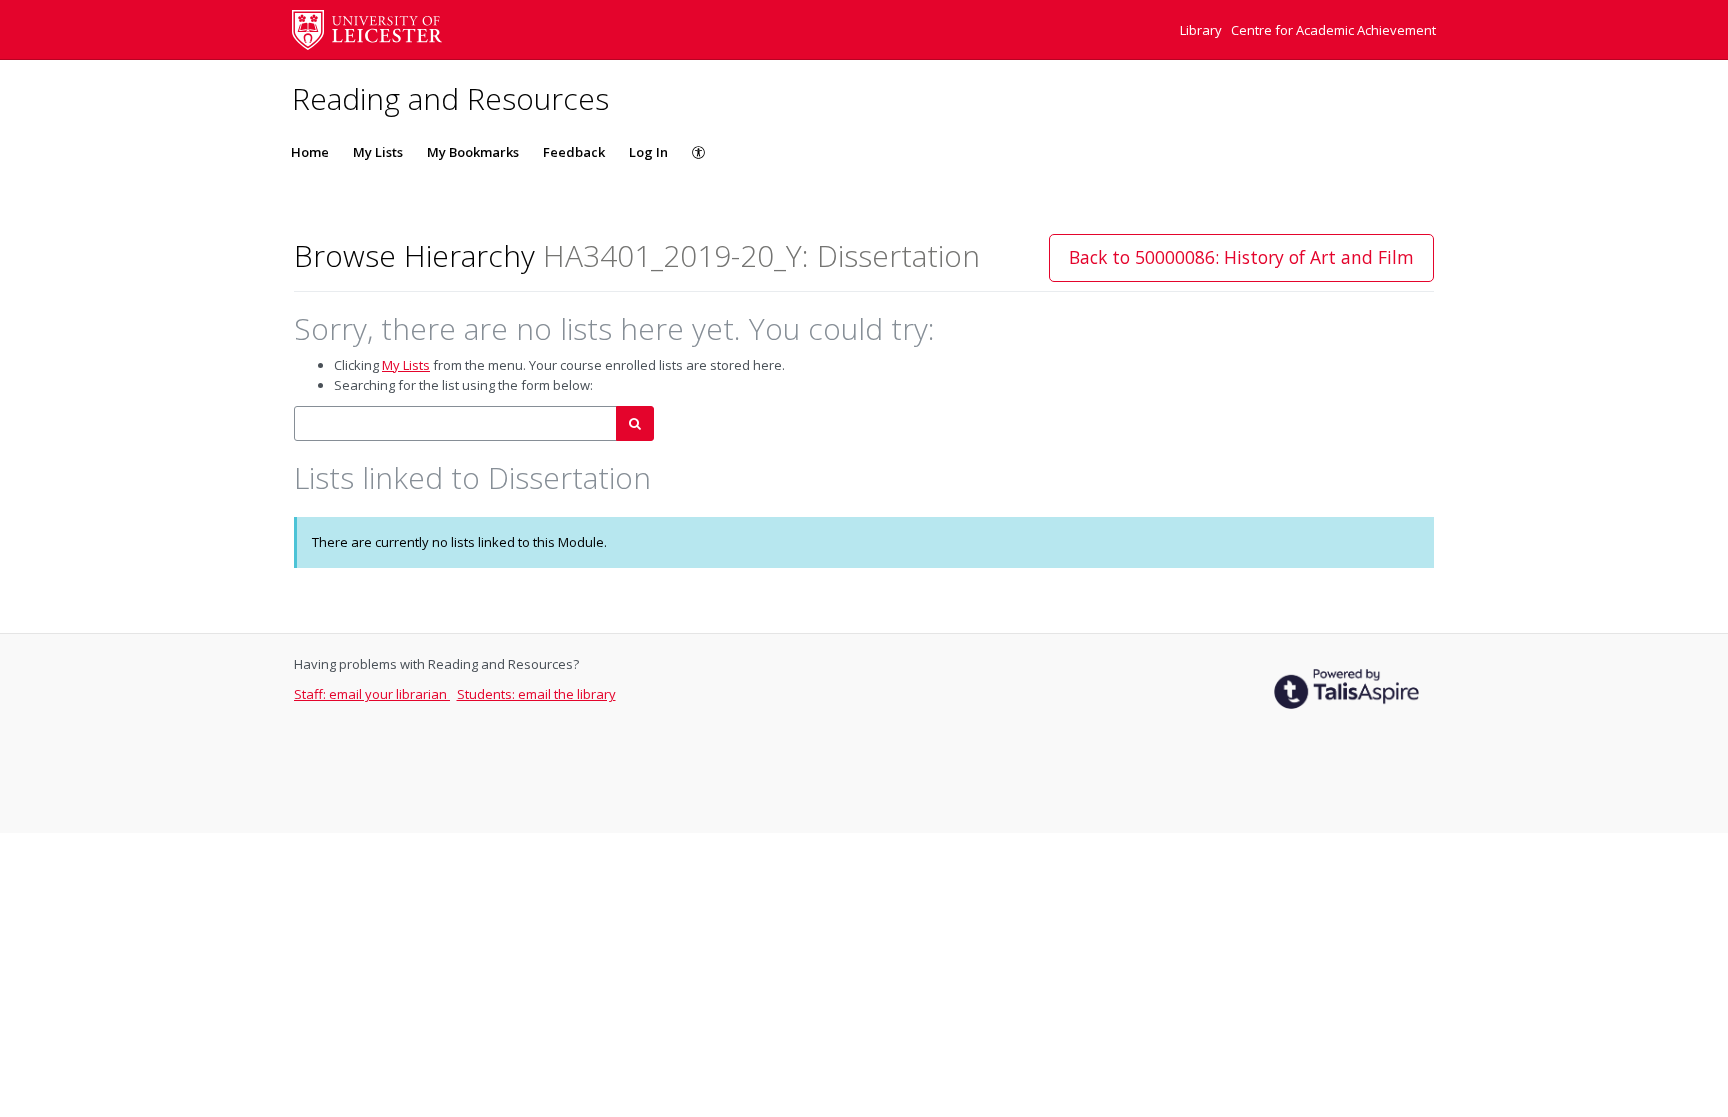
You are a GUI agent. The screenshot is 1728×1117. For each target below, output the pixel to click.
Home (310, 152)
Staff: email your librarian (372, 694)
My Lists (378, 152)
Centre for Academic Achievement (1333, 30)
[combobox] (455, 423)
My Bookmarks (473, 152)
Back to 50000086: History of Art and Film (1241, 257)
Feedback (574, 152)
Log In (648, 152)
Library (1202, 30)
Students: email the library (536, 694)
